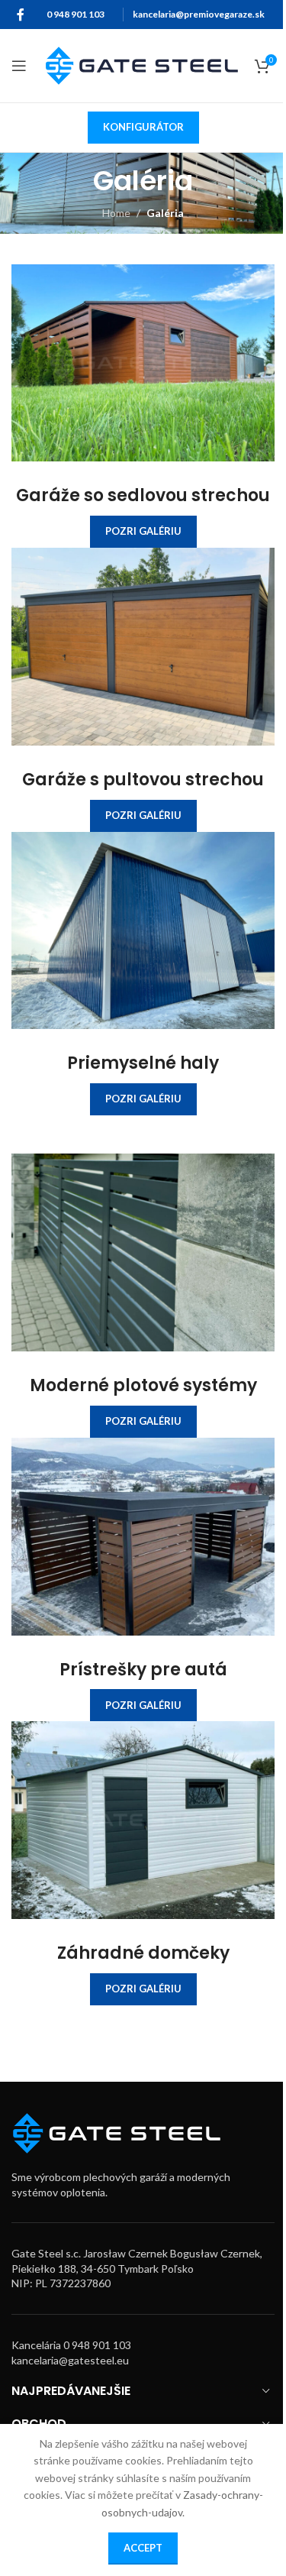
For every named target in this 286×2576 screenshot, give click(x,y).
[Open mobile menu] (19, 66)
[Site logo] (142, 65)
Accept (143, 2548)
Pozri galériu (143, 531)
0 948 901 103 (76, 14)
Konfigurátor (143, 127)
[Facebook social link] (21, 15)
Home (116, 213)
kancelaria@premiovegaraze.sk (199, 14)
